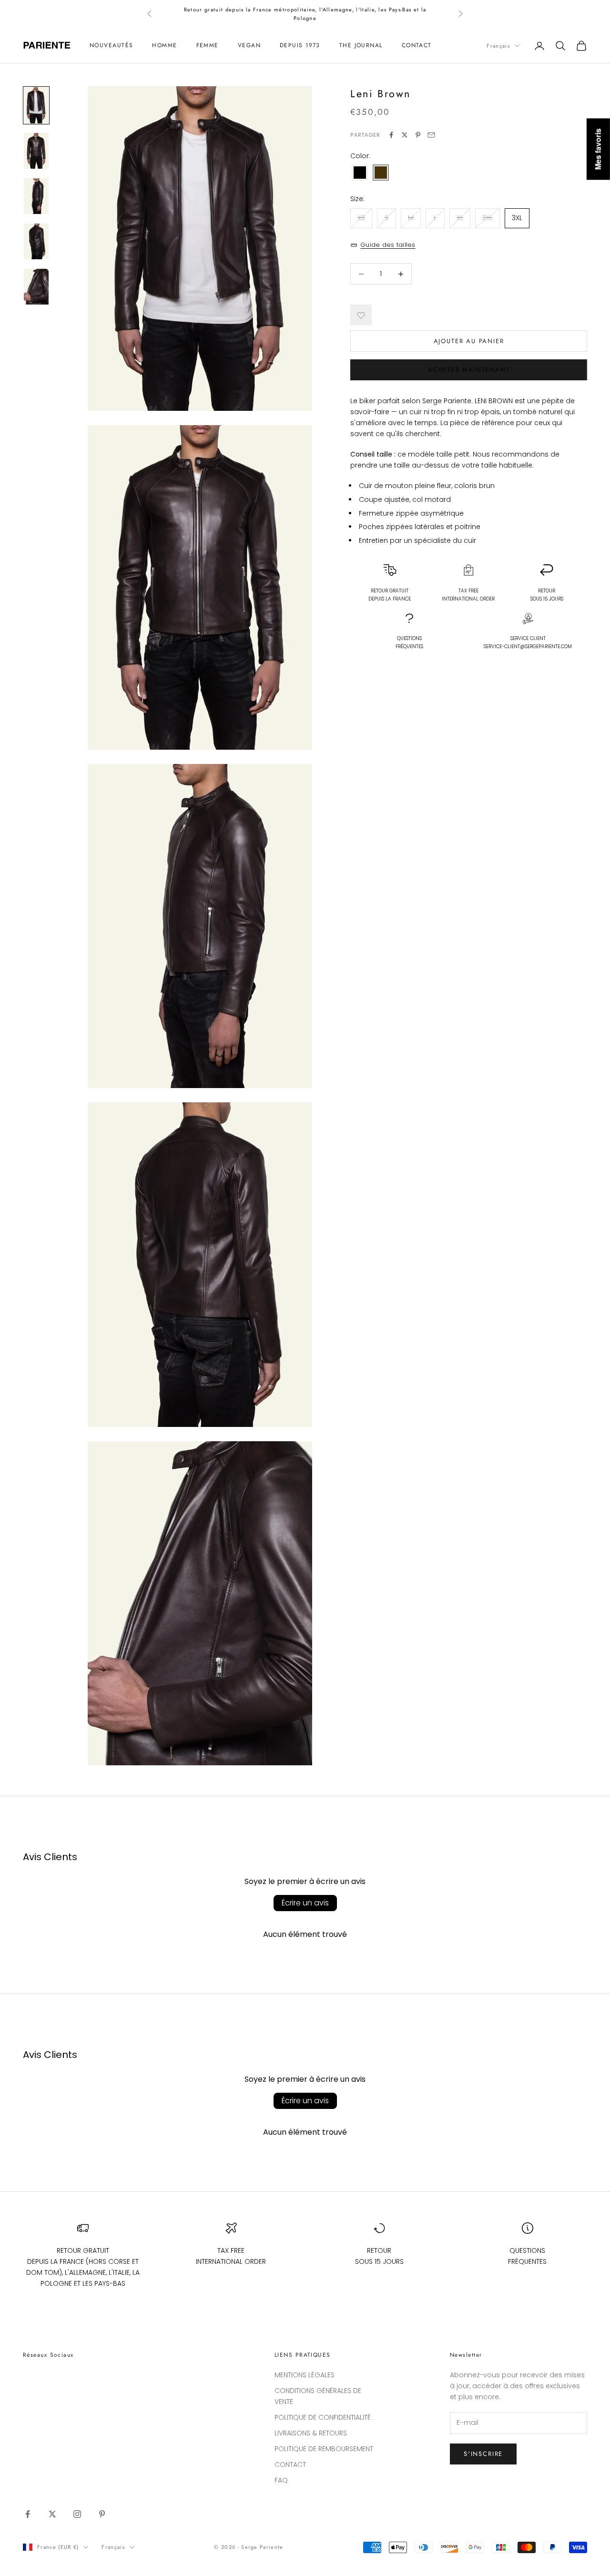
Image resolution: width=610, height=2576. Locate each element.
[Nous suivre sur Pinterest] (102, 2514)
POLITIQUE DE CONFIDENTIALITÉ (323, 2417)
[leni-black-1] (360, 173)
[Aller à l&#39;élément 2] (36, 151)
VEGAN (249, 46)
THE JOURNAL (361, 46)
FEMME (208, 46)
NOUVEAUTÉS (111, 46)
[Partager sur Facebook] (391, 135)
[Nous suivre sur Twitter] (52, 2514)
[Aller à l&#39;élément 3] (36, 196)
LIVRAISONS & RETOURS (311, 2433)
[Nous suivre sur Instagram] (77, 2514)
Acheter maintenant (469, 370)
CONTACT (417, 46)
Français (498, 46)
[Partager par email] (431, 135)
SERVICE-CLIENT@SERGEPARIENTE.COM (528, 647)
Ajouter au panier (469, 341)
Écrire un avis (305, 1903)
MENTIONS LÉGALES (305, 2375)
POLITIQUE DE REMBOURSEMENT (324, 2449)
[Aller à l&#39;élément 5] (36, 287)
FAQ (281, 2480)
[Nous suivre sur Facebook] (28, 2514)
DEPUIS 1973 (300, 46)
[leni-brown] (381, 173)
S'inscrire (483, 2454)
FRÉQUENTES (409, 643)
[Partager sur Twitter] (405, 135)
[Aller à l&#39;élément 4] (36, 241)
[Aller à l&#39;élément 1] (36, 105)
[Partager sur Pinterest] (418, 135)
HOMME (164, 46)
